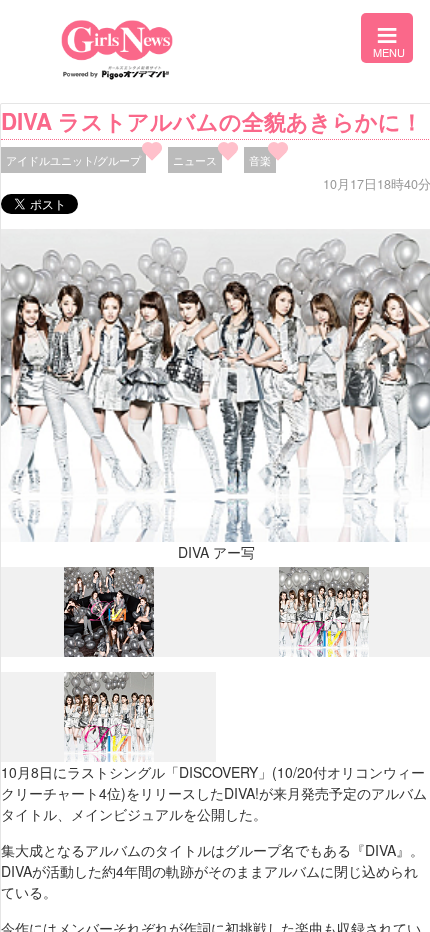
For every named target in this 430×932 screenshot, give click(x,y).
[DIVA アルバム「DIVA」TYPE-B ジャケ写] (324, 651)
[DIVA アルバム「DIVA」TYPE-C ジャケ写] (109, 757)
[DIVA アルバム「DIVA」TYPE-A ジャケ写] (109, 652)
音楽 (260, 160)
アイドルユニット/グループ (73, 160)
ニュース (195, 160)
